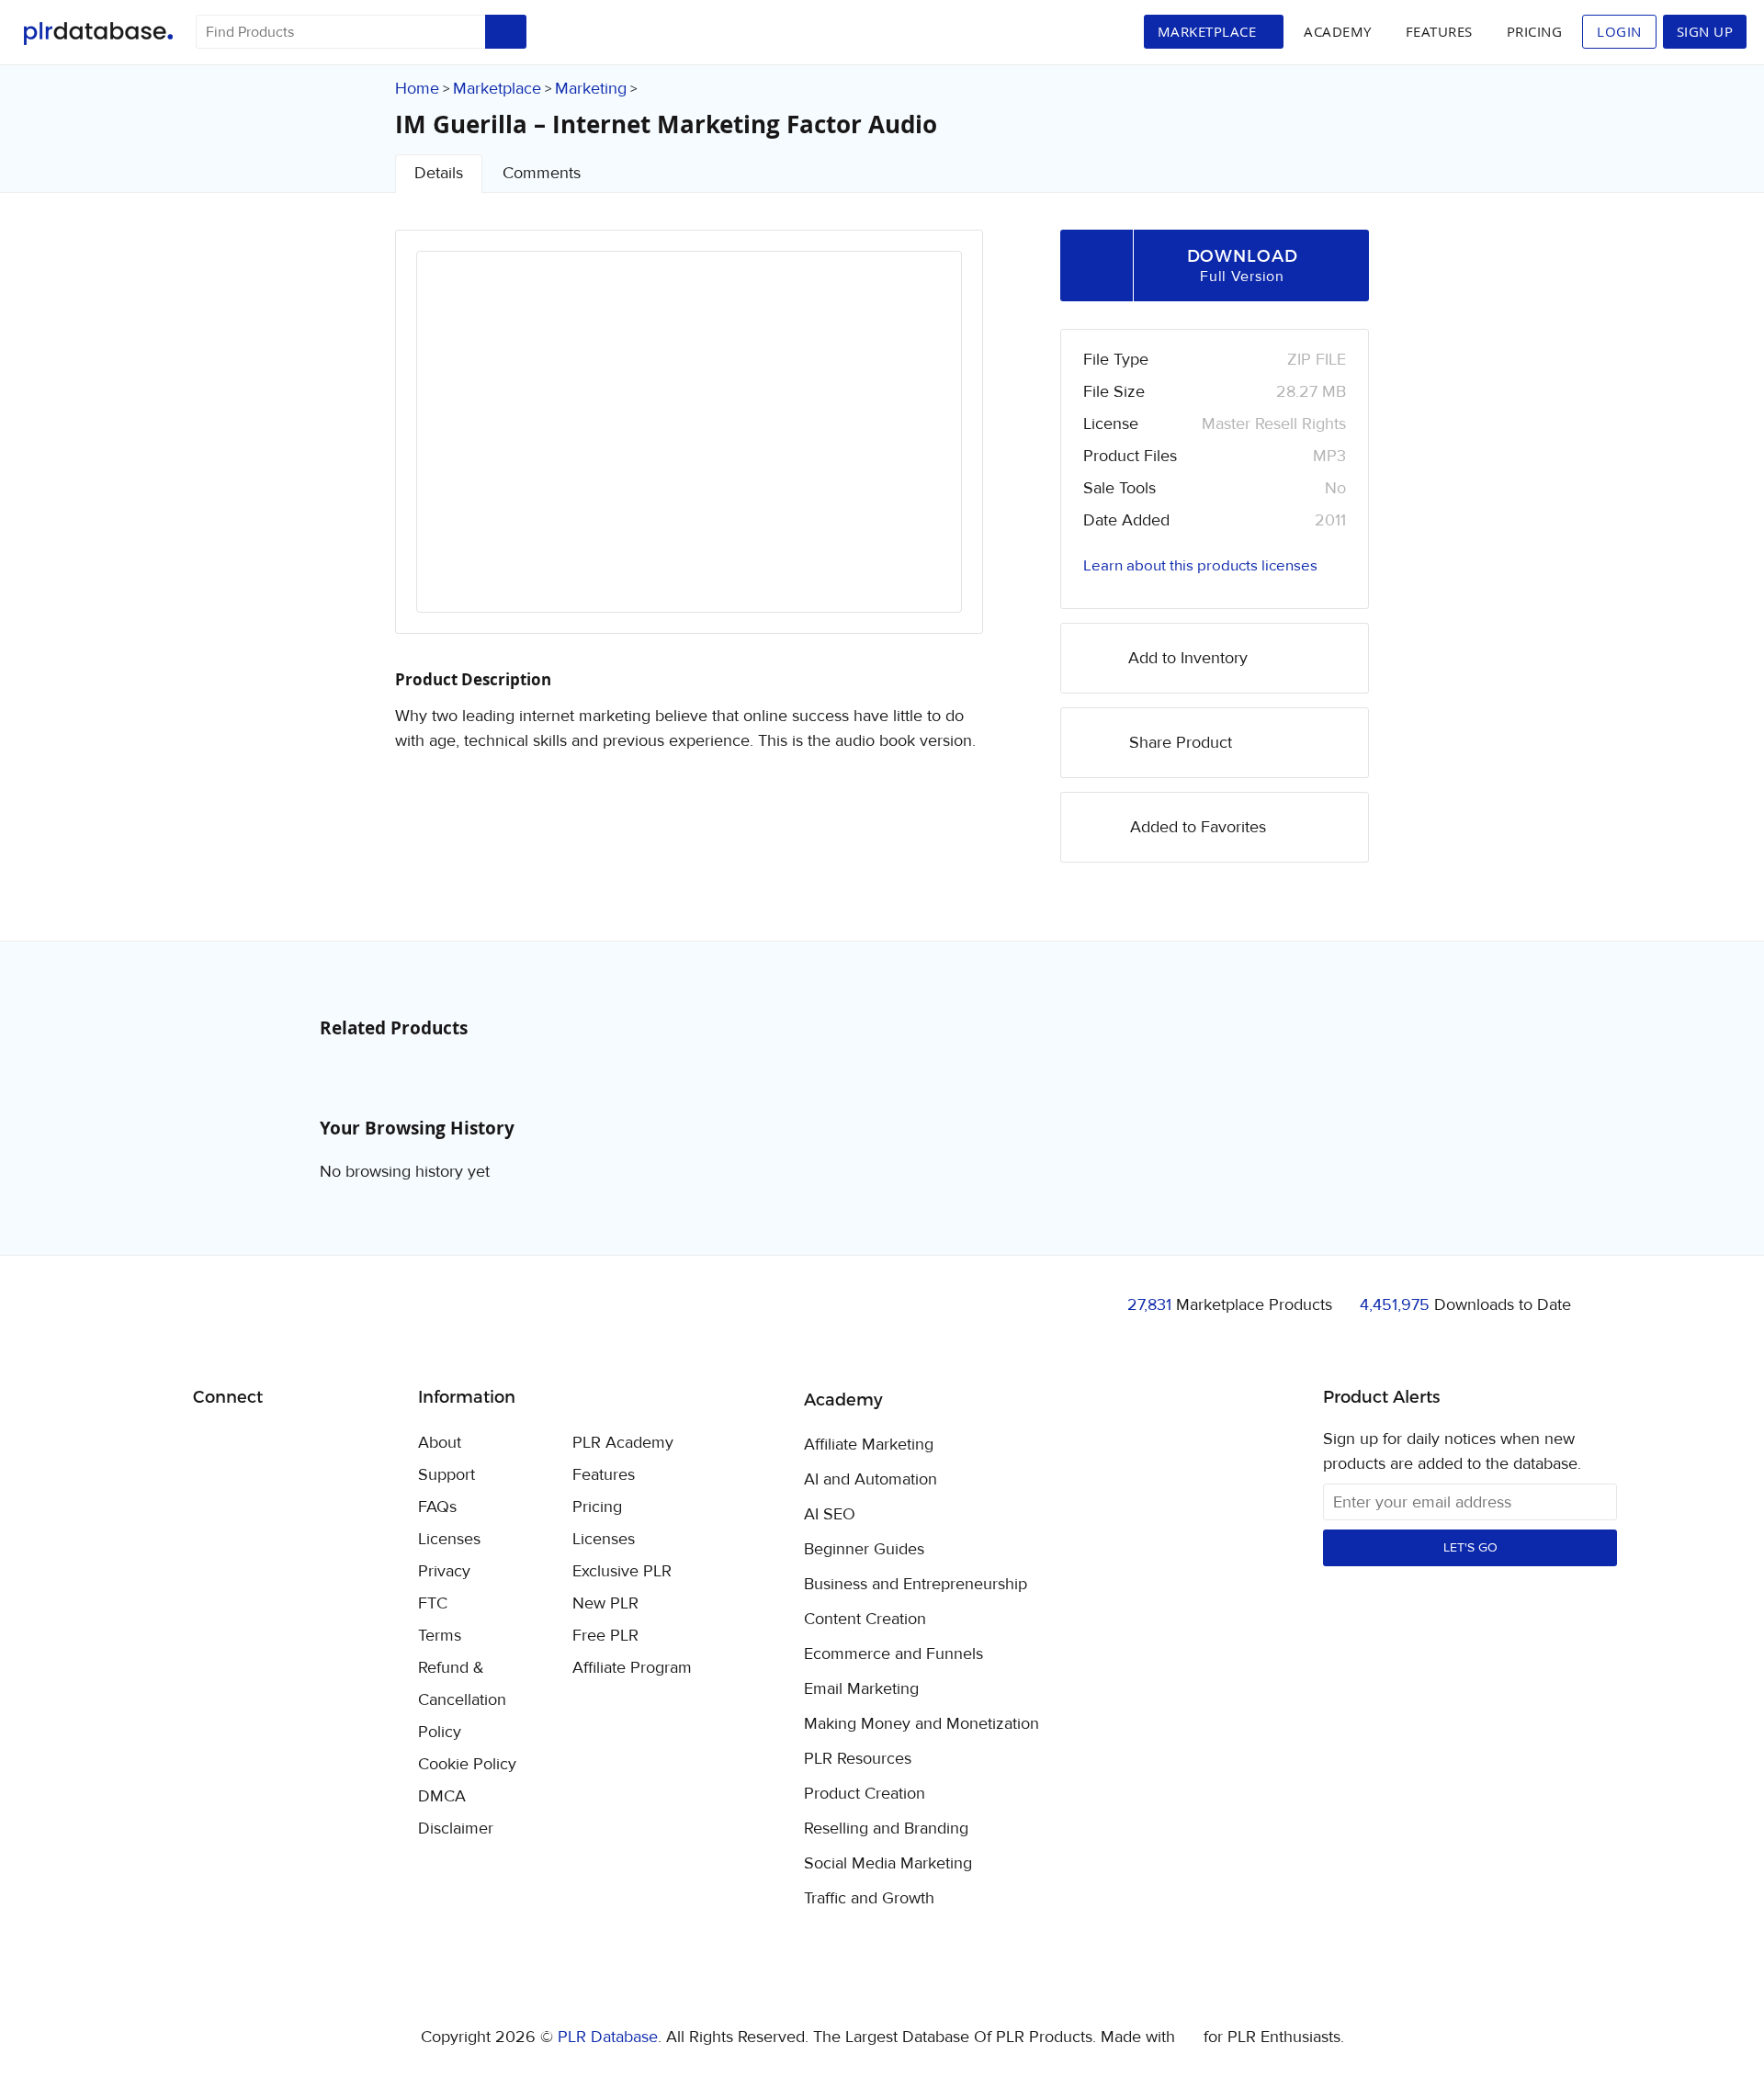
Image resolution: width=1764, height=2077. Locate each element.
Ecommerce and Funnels (893, 1654)
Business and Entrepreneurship (916, 1585)
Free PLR (605, 1636)
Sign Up (1705, 31)
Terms (440, 1636)
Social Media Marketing (888, 1864)
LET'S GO (1470, 1548)
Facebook (210, 1445)
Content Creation (865, 1620)
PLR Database (98, 34)
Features (1439, 31)
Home (417, 89)
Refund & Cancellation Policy (462, 1700)
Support (447, 1475)
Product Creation (865, 1794)
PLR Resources (858, 1759)
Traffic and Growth (869, 1899)
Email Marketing (861, 1689)
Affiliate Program (632, 1668)
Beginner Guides (864, 1550)
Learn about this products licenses (1200, 566)
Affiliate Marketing (869, 1445)
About (440, 1443)
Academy (1338, 31)
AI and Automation (871, 1480)
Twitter (253, 1445)
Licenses (449, 1539)
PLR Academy (623, 1443)
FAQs (437, 1507)
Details (439, 173)
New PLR (605, 1603)
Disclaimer (456, 1829)
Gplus (296, 1444)
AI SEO (830, 1515)
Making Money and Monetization (922, 1724)
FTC (433, 1603)
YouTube (339, 1444)
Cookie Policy (467, 1764)
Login (1619, 31)
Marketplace (497, 89)
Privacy (444, 1571)
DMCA (442, 1796)
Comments (542, 173)
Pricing (1535, 31)
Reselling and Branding (886, 1829)
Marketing (591, 89)
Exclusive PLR (622, 1571)
